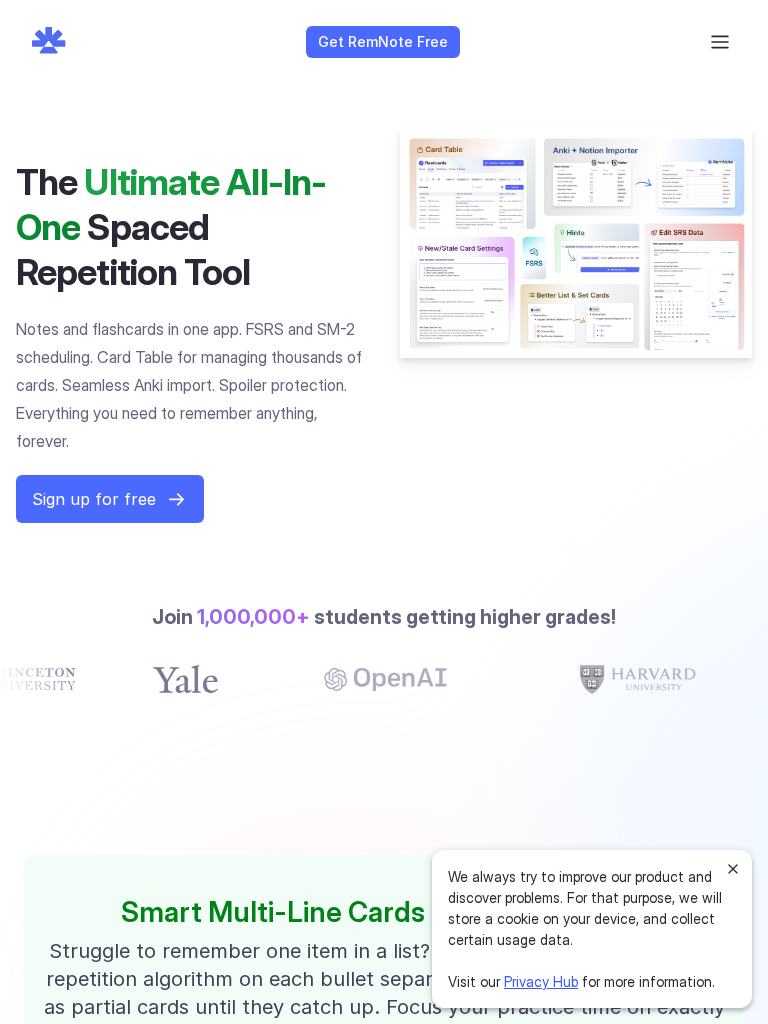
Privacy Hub (541, 981)
